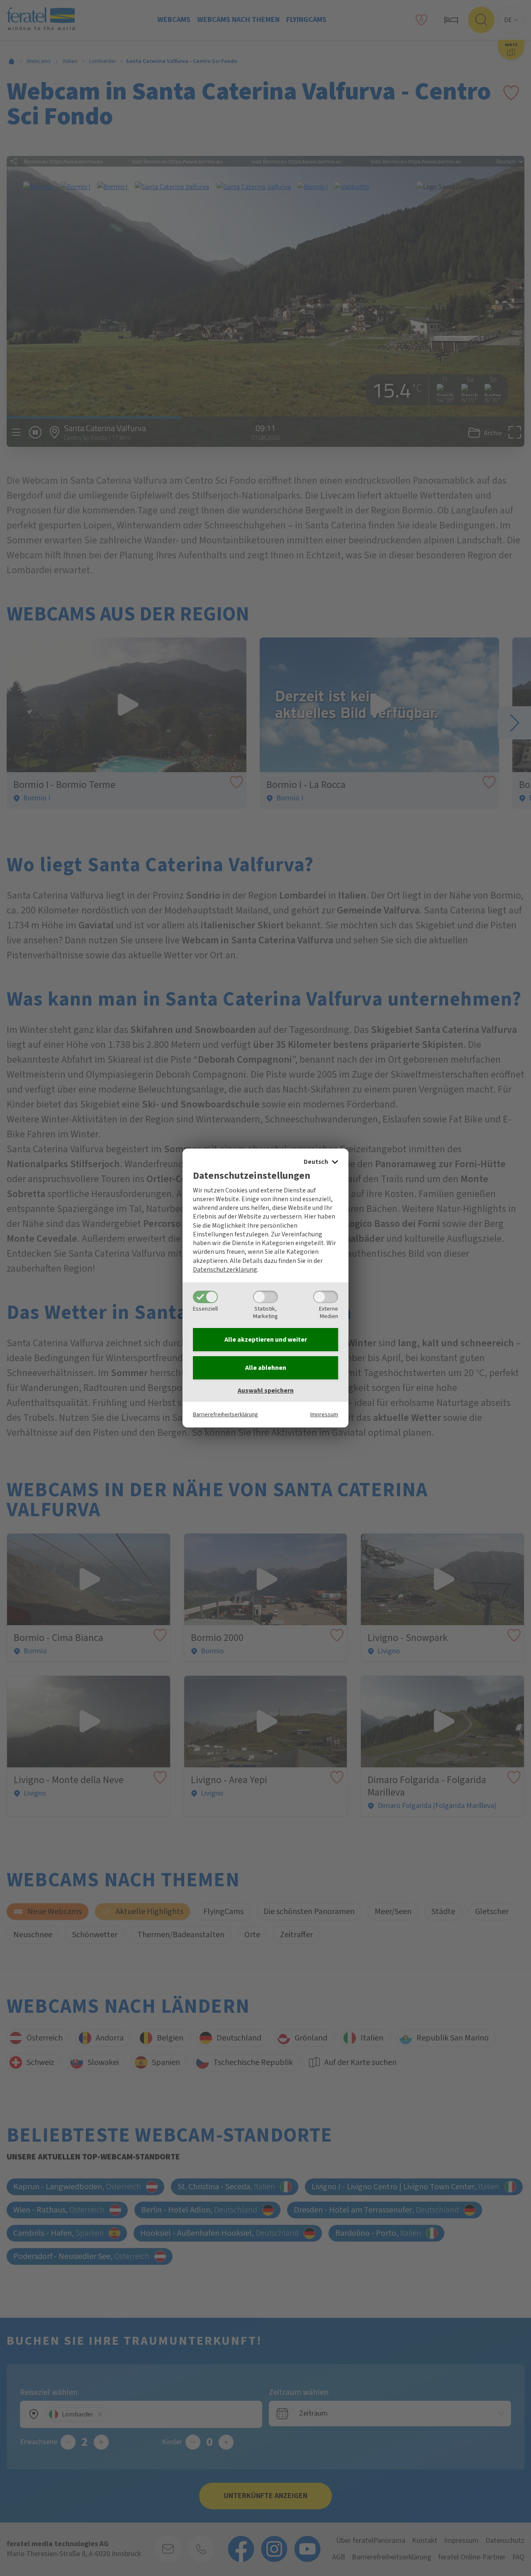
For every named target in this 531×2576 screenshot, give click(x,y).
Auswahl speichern (266, 1391)
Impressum (324, 1414)
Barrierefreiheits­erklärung (225, 1414)
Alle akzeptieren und (266, 1340)
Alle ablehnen (266, 1368)
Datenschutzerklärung (225, 1270)
